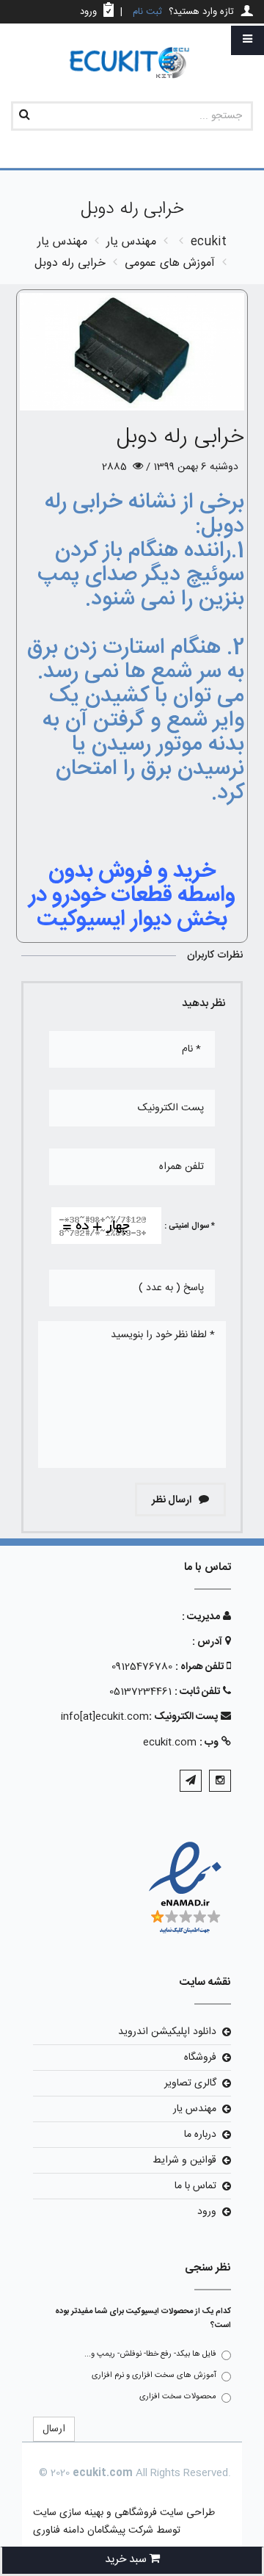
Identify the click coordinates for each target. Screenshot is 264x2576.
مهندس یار (195, 2109)
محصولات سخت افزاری (178, 2397)
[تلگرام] (191, 1781)
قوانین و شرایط (184, 2160)
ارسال (54, 2429)
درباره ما (200, 2135)
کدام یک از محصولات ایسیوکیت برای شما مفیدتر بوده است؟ (143, 2319)
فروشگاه (200, 2058)
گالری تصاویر (190, 2083)
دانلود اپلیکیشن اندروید (167, 2032)
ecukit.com (170, 1743)
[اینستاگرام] (220, 1781)
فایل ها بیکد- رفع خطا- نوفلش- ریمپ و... (150, 2354)
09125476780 (142, 1667)
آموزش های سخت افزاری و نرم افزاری (154, 2376)
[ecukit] (132, 64)
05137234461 (140, 1692)
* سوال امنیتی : (190, 1226)
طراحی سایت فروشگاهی (163, 2513)
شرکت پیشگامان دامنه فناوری (93, 2530)
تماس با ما (195, 2186)
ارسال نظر (173, 1500)
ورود (207, 2212)
